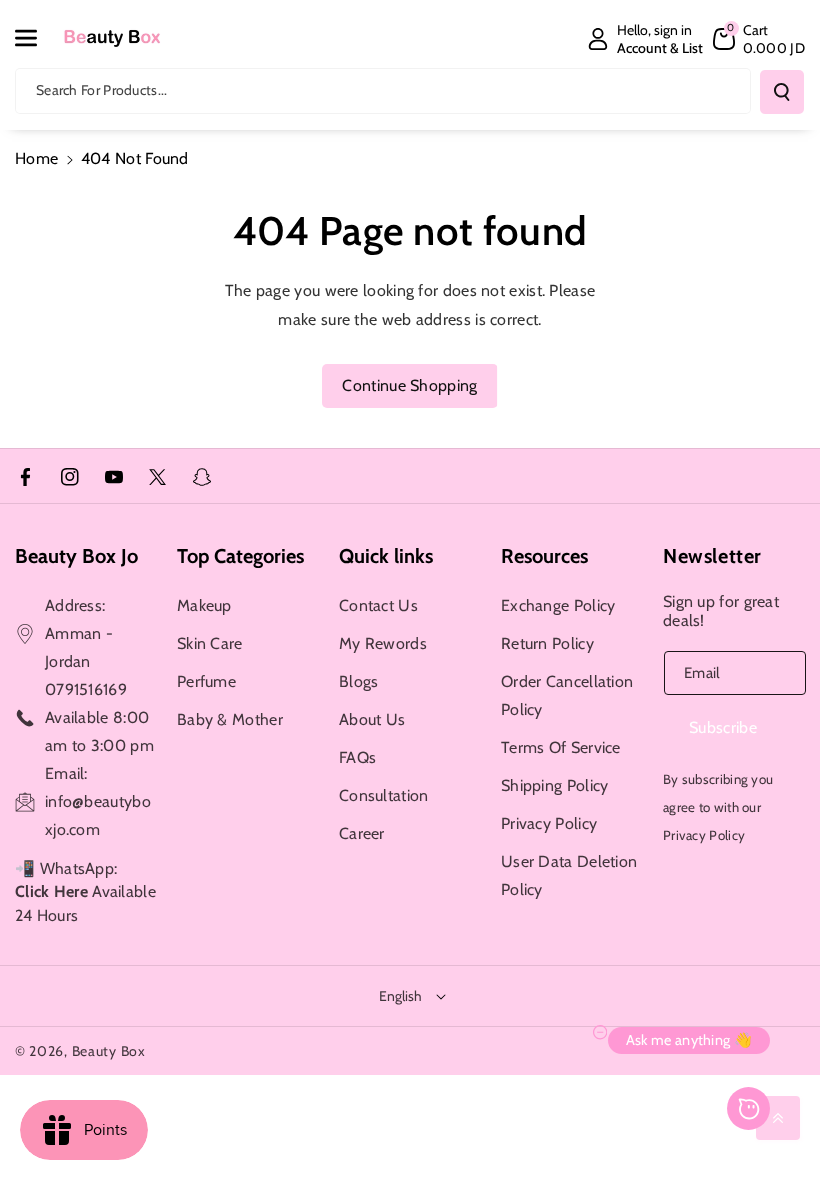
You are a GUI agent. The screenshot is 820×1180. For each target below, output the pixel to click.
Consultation (384, 795)
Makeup (204, 605)
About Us (372, 719)
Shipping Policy (555, 785)
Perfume (206, 681)
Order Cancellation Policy (567, 695)
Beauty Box (109, 1051)
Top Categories (240, 556)
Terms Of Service (561, 747)
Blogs (359, 681)
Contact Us (378, 605)
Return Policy (547, 643)
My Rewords (383, 643)
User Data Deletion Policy (569, 875)
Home (36, 158)
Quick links (386, 556)
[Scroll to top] (778, 1118)
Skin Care (210, 643)
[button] (37, 38)
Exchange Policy (558, 605)
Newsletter (712, 556)
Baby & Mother (230, 719)
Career (362, 833)
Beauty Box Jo (76, 556)
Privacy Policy (549, 823)
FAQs (357, 757)
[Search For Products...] (782, 92)
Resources (544, 556)
